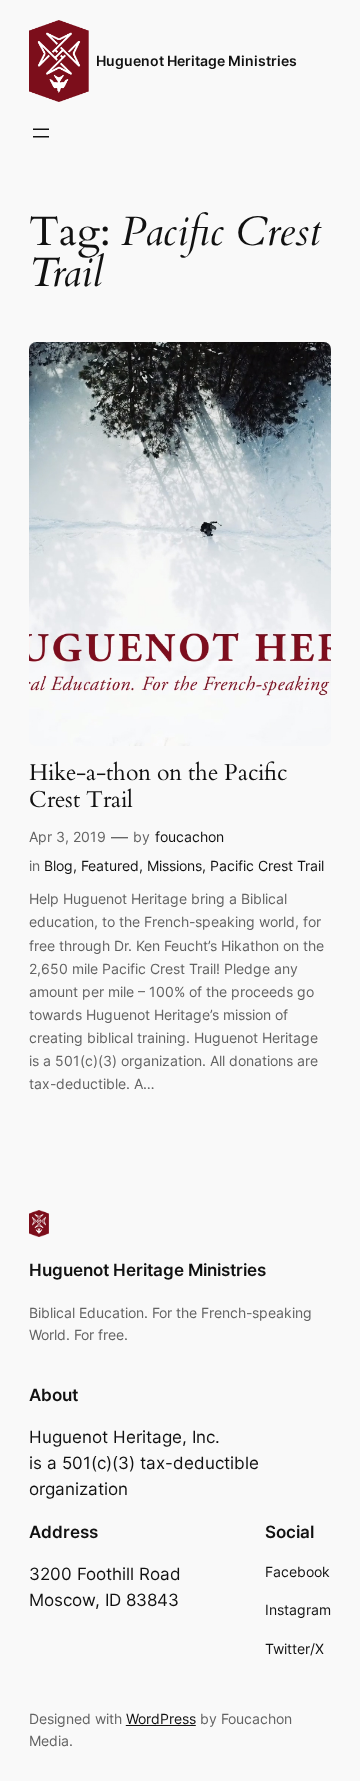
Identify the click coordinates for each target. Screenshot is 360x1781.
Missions (174, 865)
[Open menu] (41, 133)
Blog (58, 865)
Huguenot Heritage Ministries (196, 60)
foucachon (189, 836)
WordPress (161, 1718)
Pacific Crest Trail (267, 865)
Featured (110, 865)
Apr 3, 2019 (67, 836)
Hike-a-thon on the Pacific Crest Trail (158, 787)
